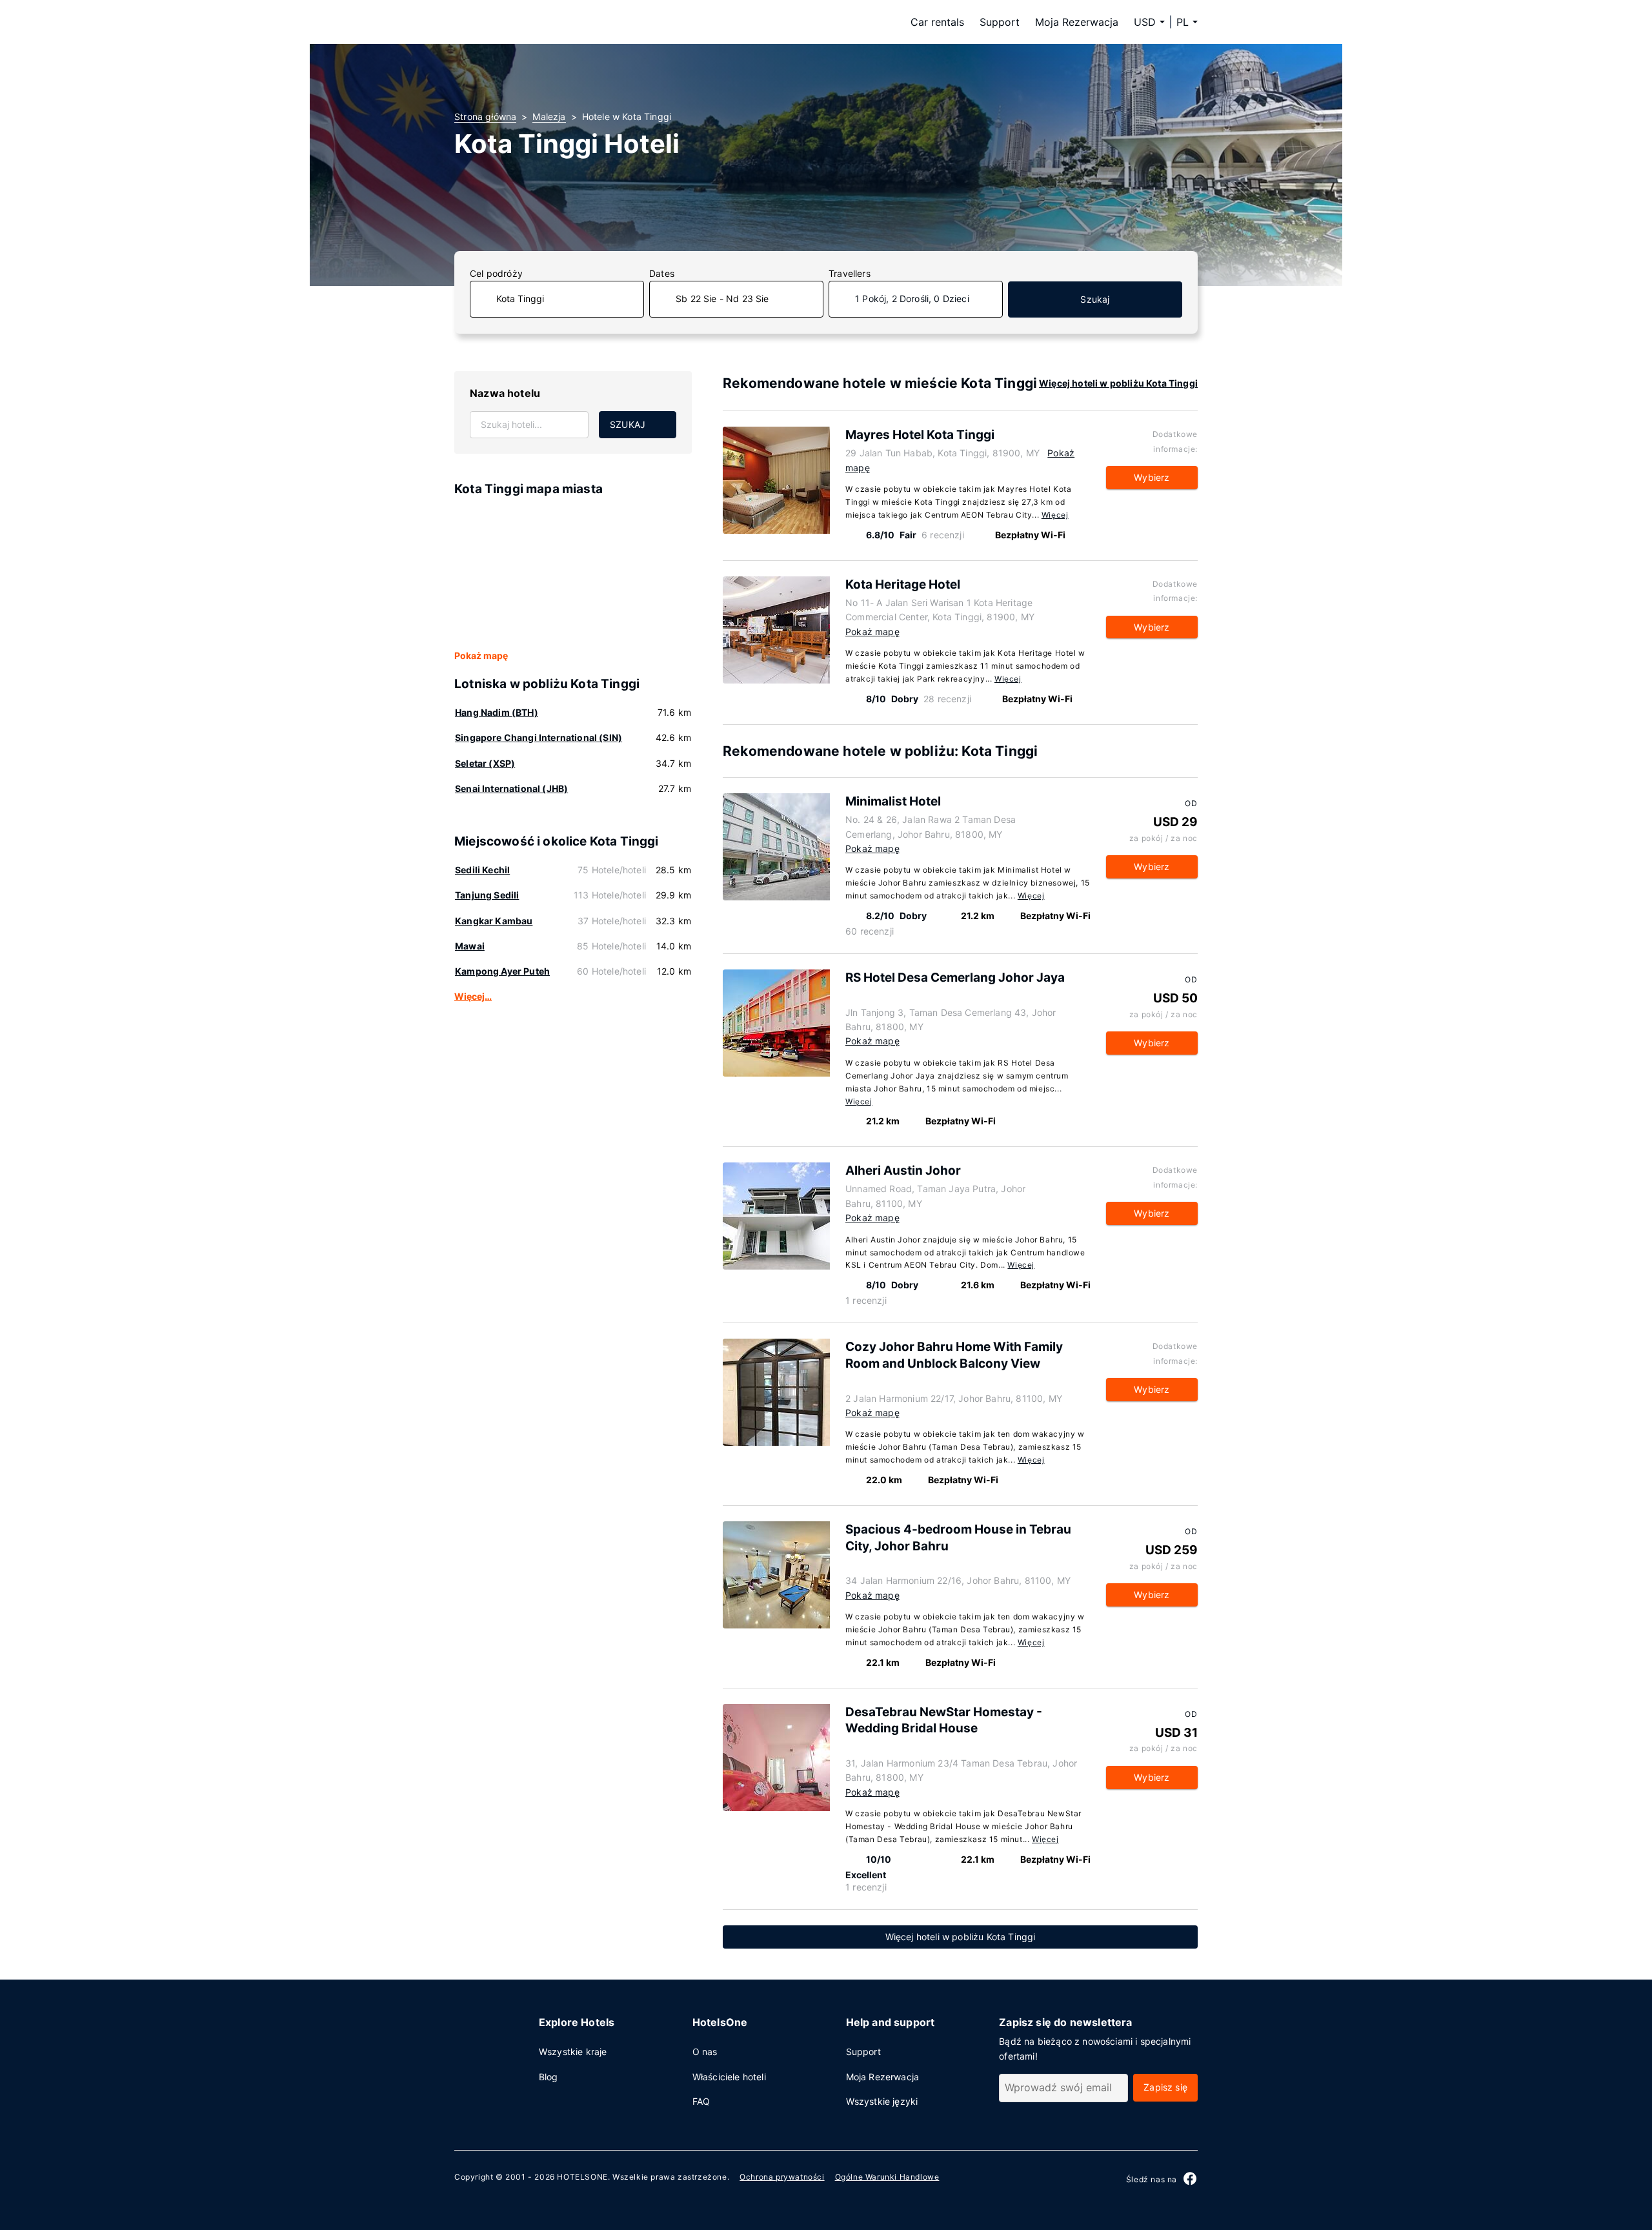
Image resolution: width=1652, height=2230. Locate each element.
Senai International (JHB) (511, 788)
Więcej (1055, 515)
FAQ (701, 2101)
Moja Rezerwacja (1077, 22)
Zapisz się (1165, 2087)
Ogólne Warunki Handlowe (887, 2177)
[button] (1187, 22)
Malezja (549, 117)
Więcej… (473, 996)
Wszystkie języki (882, 2101)
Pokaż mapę (481, 655)
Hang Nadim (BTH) (497, 712)
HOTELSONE (582, 2177)
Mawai (470, 946)
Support (1000, 22)
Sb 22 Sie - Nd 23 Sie (722, 299)
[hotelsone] (536, 22)
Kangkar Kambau (494, 921)
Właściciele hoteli (729, 2077)
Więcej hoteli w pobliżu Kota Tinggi (1118, 383)
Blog (549, 2077)
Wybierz (1152, 477)
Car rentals (937, 22)
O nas (705, 2052)
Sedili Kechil (482, 870)
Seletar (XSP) (485, 763)
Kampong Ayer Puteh (502, 971)
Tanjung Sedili (487, 895)
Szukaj (1095, 299)
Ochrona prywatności (782, 2177)
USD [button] (1145, 22)
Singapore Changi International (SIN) (539, 737)
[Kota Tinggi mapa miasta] (573, 574)
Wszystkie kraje (573, 2052)
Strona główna (485, 117)
